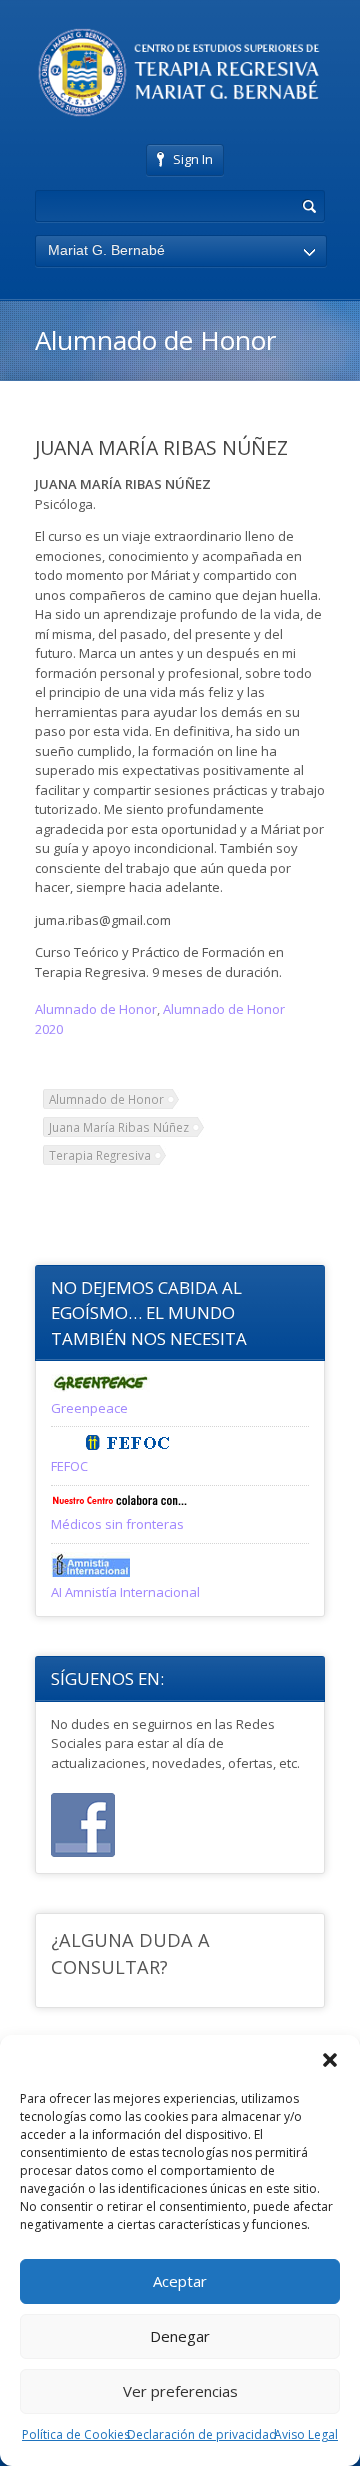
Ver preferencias (180, 2391)
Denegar (180, 2336)
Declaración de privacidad (202, 2434)
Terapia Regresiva (100, 1155)
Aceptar (180, 2281)
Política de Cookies (76, 2434)
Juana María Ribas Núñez (119, 1127)
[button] (330, 2060)
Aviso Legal (306, 2434)
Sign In (193, 159)
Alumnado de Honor (96, 1009)
